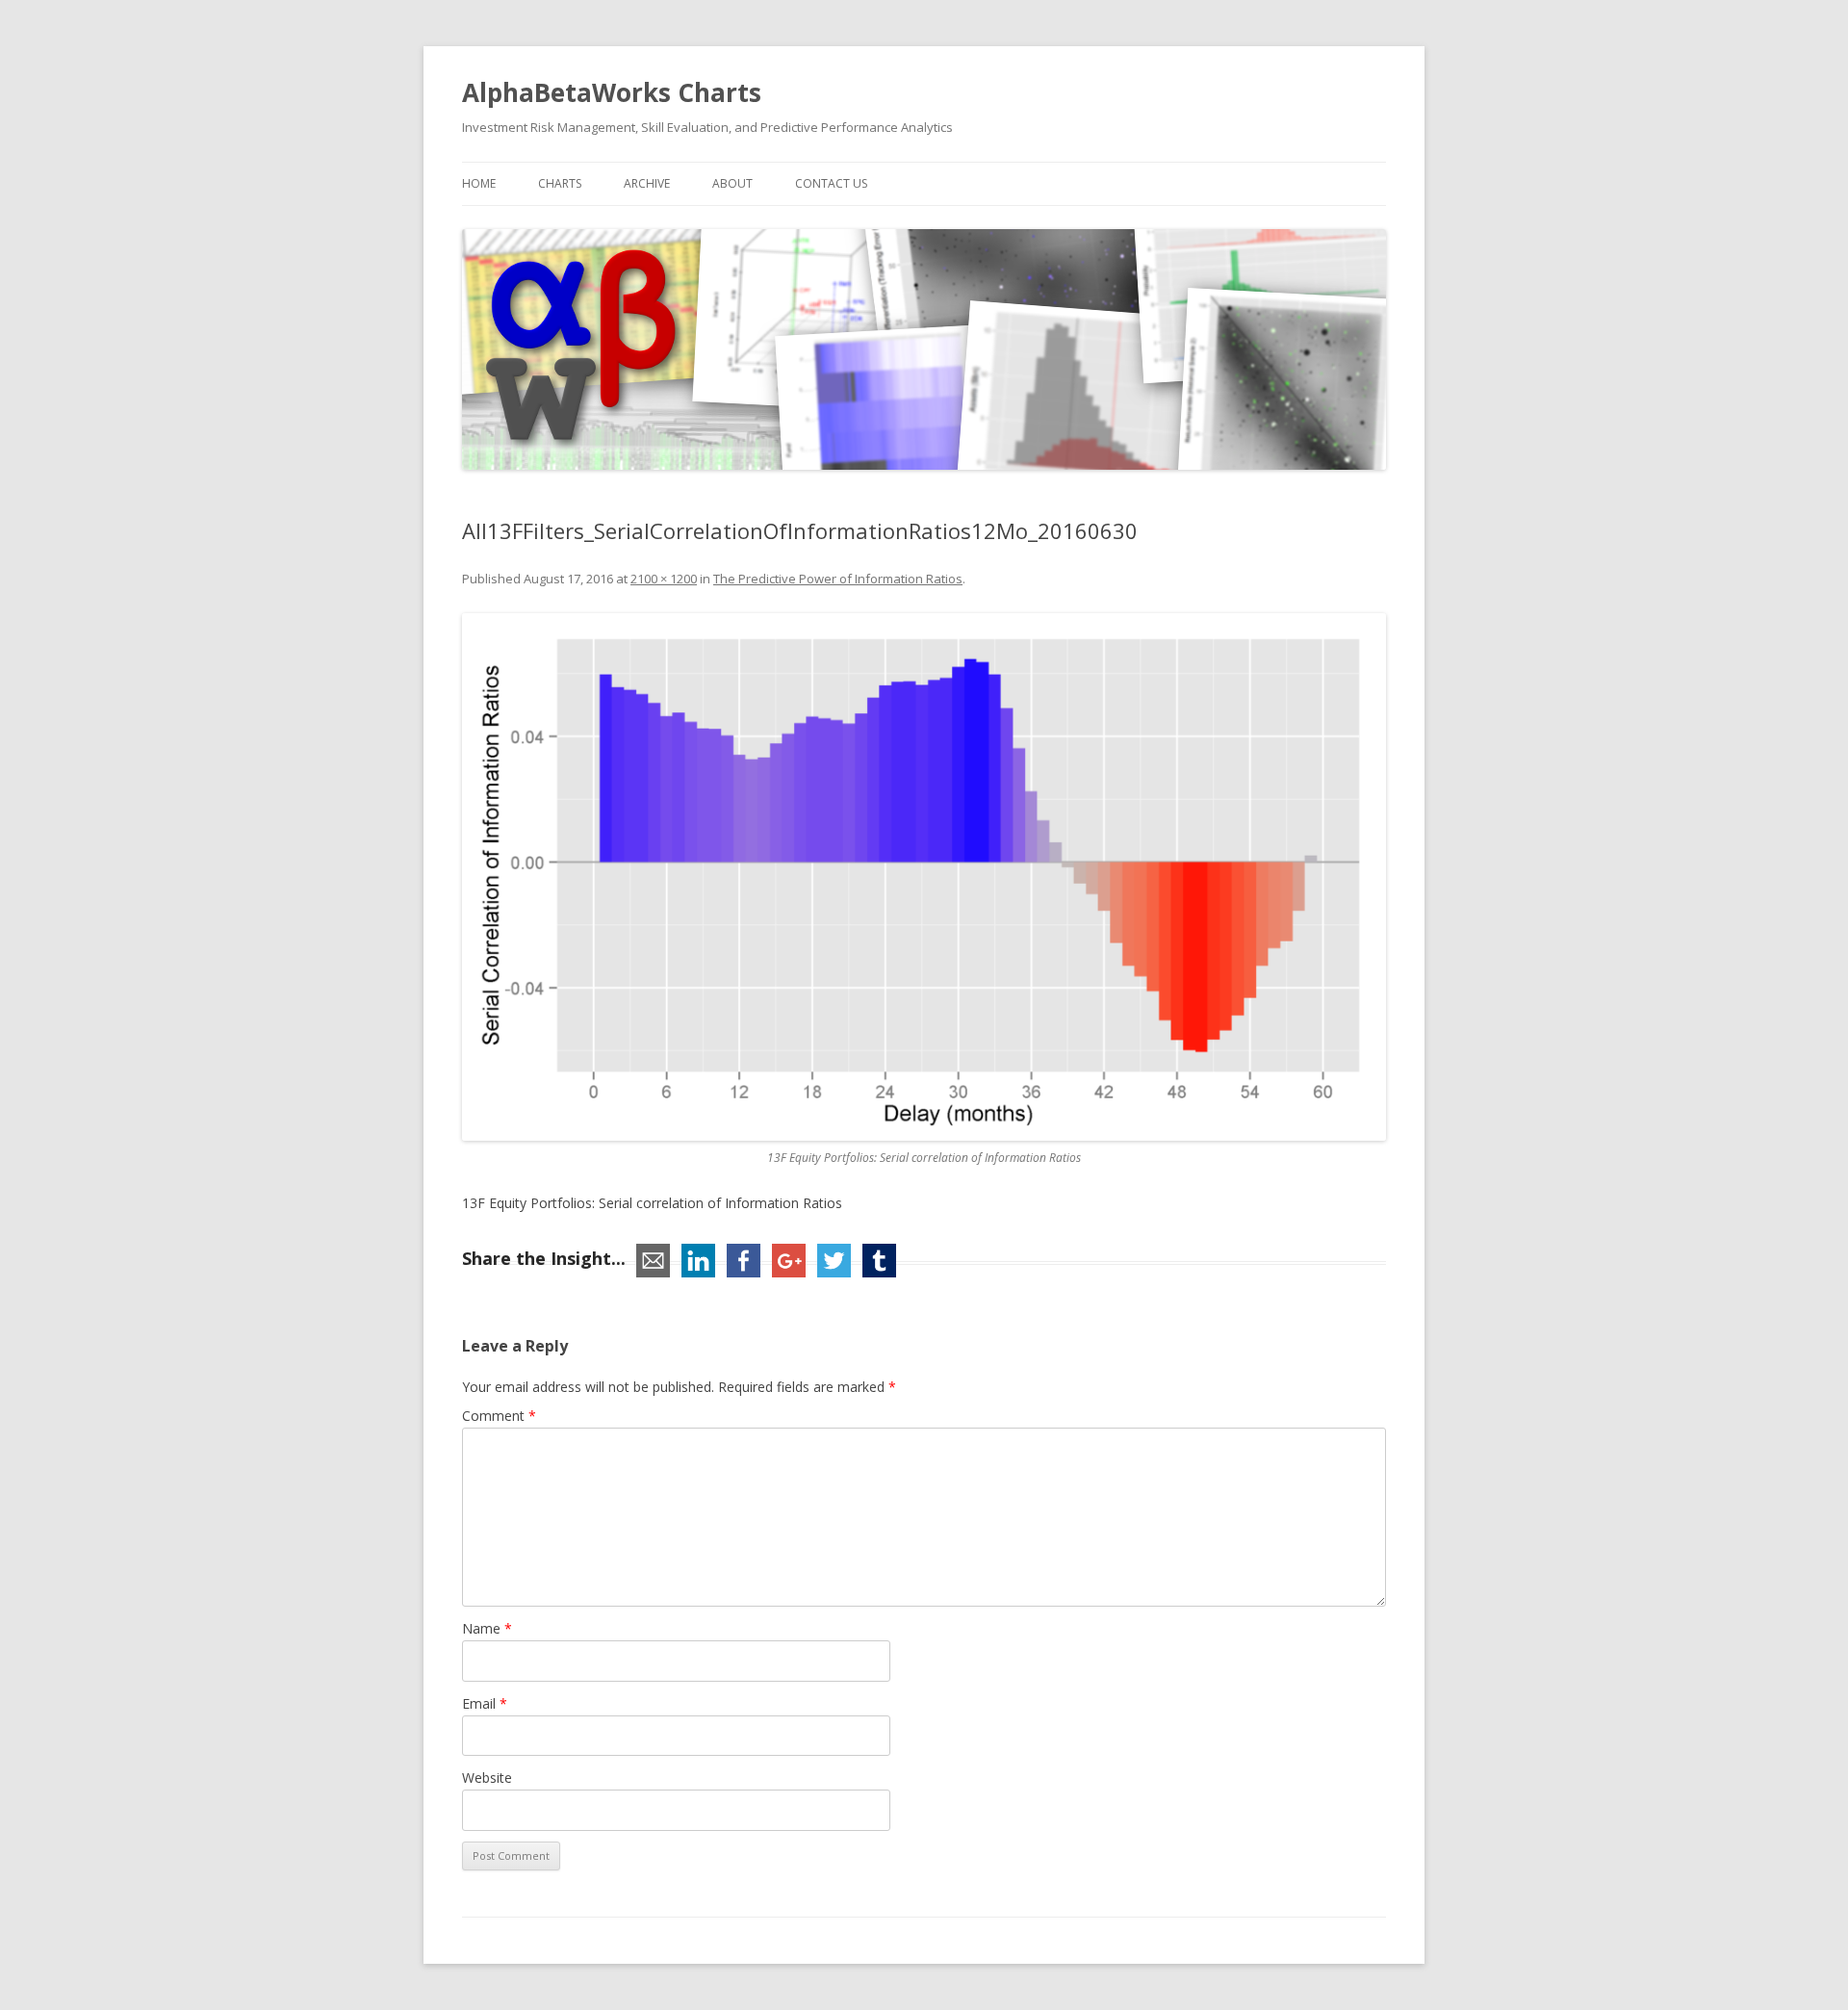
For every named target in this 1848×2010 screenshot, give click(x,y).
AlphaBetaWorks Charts (612, 92)
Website (487, 1778)
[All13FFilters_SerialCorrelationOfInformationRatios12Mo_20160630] (924, 877)
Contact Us (831, 183)
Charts (560, 183)
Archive (647, 183)
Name (487, 1628)
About (732, 183)
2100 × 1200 (664, 579)
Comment (499, 1416)
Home (479, 183)
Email (485, 1703)
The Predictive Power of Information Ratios (838, 579)
